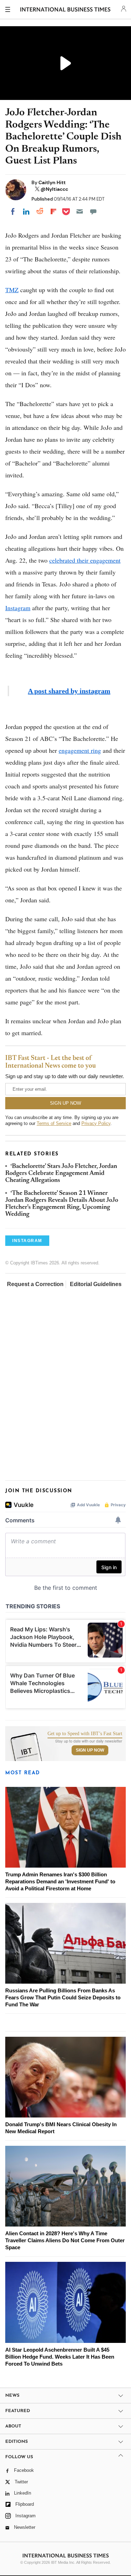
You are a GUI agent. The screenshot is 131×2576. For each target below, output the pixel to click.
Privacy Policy (96, 1123)
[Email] (80, 211)
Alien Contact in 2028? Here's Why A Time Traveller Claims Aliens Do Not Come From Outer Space (65, 2240)
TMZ (12, 290)
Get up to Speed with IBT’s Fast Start (85, 1734)
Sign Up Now (90, 1750)
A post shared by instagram (69, 691)
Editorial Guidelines (96, 1284)
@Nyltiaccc (54, 189)
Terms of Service (54, 1123)
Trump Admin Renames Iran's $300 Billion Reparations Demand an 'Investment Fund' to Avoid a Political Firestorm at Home (60, 1881)
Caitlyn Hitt (52, 182)
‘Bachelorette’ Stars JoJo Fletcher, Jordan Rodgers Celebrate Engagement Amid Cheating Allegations (61, 1174)
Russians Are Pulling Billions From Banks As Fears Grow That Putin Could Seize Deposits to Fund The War (63, 1997)
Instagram (18, 608)
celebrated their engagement (85, 560)
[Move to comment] (93, 211)
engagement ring (80, 750)
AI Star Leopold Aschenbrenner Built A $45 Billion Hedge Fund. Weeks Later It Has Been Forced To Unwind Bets (60, 2357)
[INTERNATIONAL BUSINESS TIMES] (65, 10)
